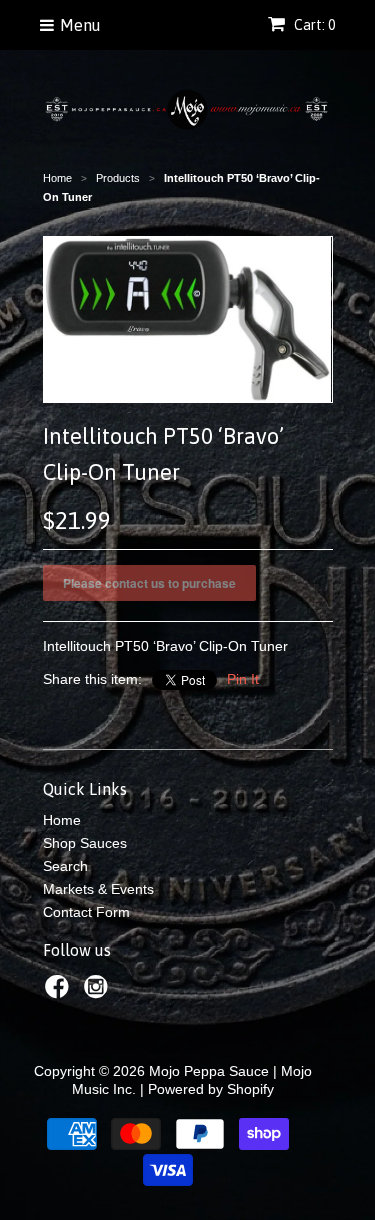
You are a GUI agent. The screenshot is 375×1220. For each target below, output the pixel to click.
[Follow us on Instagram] (99, 992)
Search (65, 866)
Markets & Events (98, 889)
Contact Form (86, 912)
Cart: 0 (313, 25)
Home (62, 820)
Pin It (243, 679)
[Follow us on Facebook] (60, 992)
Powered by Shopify (211, 1089)
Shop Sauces (85, 843)
